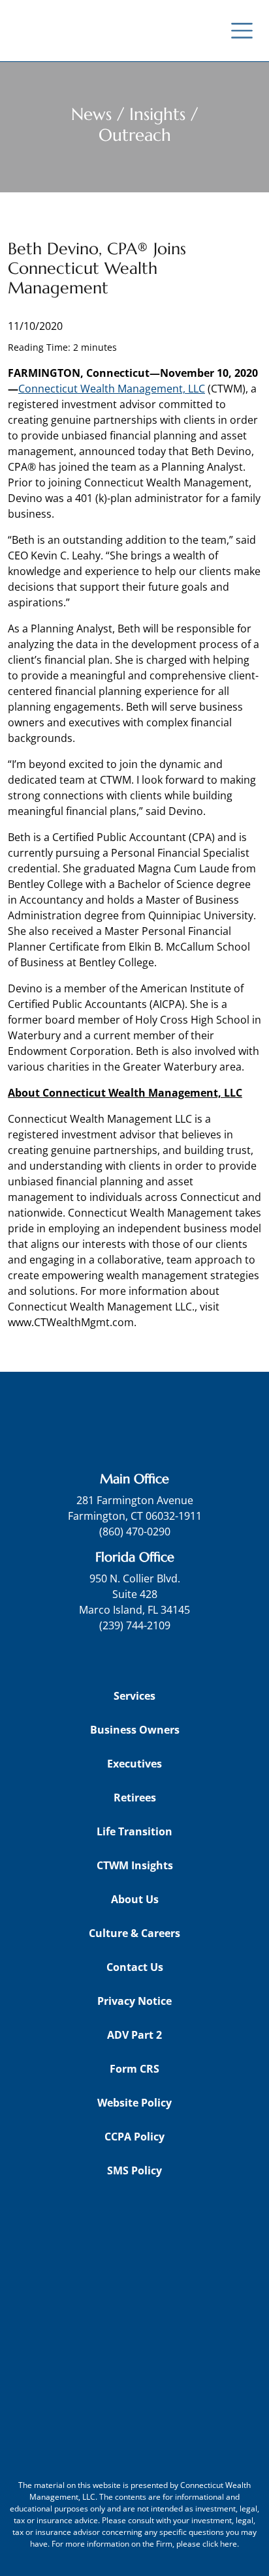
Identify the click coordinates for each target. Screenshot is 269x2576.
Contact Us (135, 1967)
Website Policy (134, 2103)
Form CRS (134, 2069)
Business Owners (135, 1730)
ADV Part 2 (134, 2035)
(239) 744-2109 (135, 1625)
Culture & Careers (134, 1933)
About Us (135, 1899)
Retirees (135, 1798)
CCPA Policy (134, 2137)
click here (220, 2544)
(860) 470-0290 (135, 1532)
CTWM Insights (135, 1865)
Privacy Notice (134, 2001)
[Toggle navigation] (242, 31)
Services (134, 1696)
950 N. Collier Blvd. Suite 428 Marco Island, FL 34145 (134, 1594)
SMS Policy (134, 2170)
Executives (134, 1764)
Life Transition (134, 1831)
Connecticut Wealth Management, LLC (112, 389)
